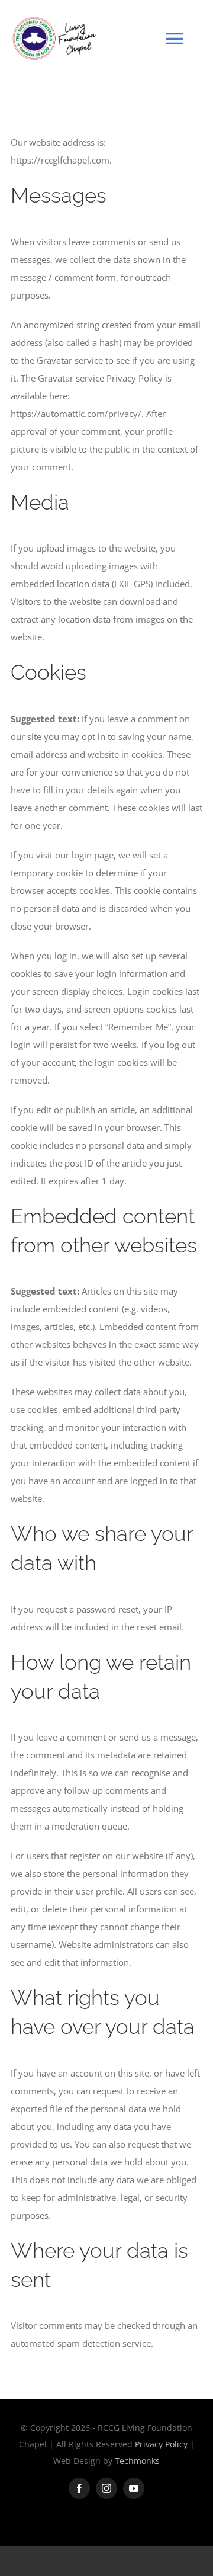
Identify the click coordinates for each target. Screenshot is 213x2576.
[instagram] (106, 2488)
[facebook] (79, 2488)
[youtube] (134, 2488)
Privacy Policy (162, 2444)
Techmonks (137, 2461)
